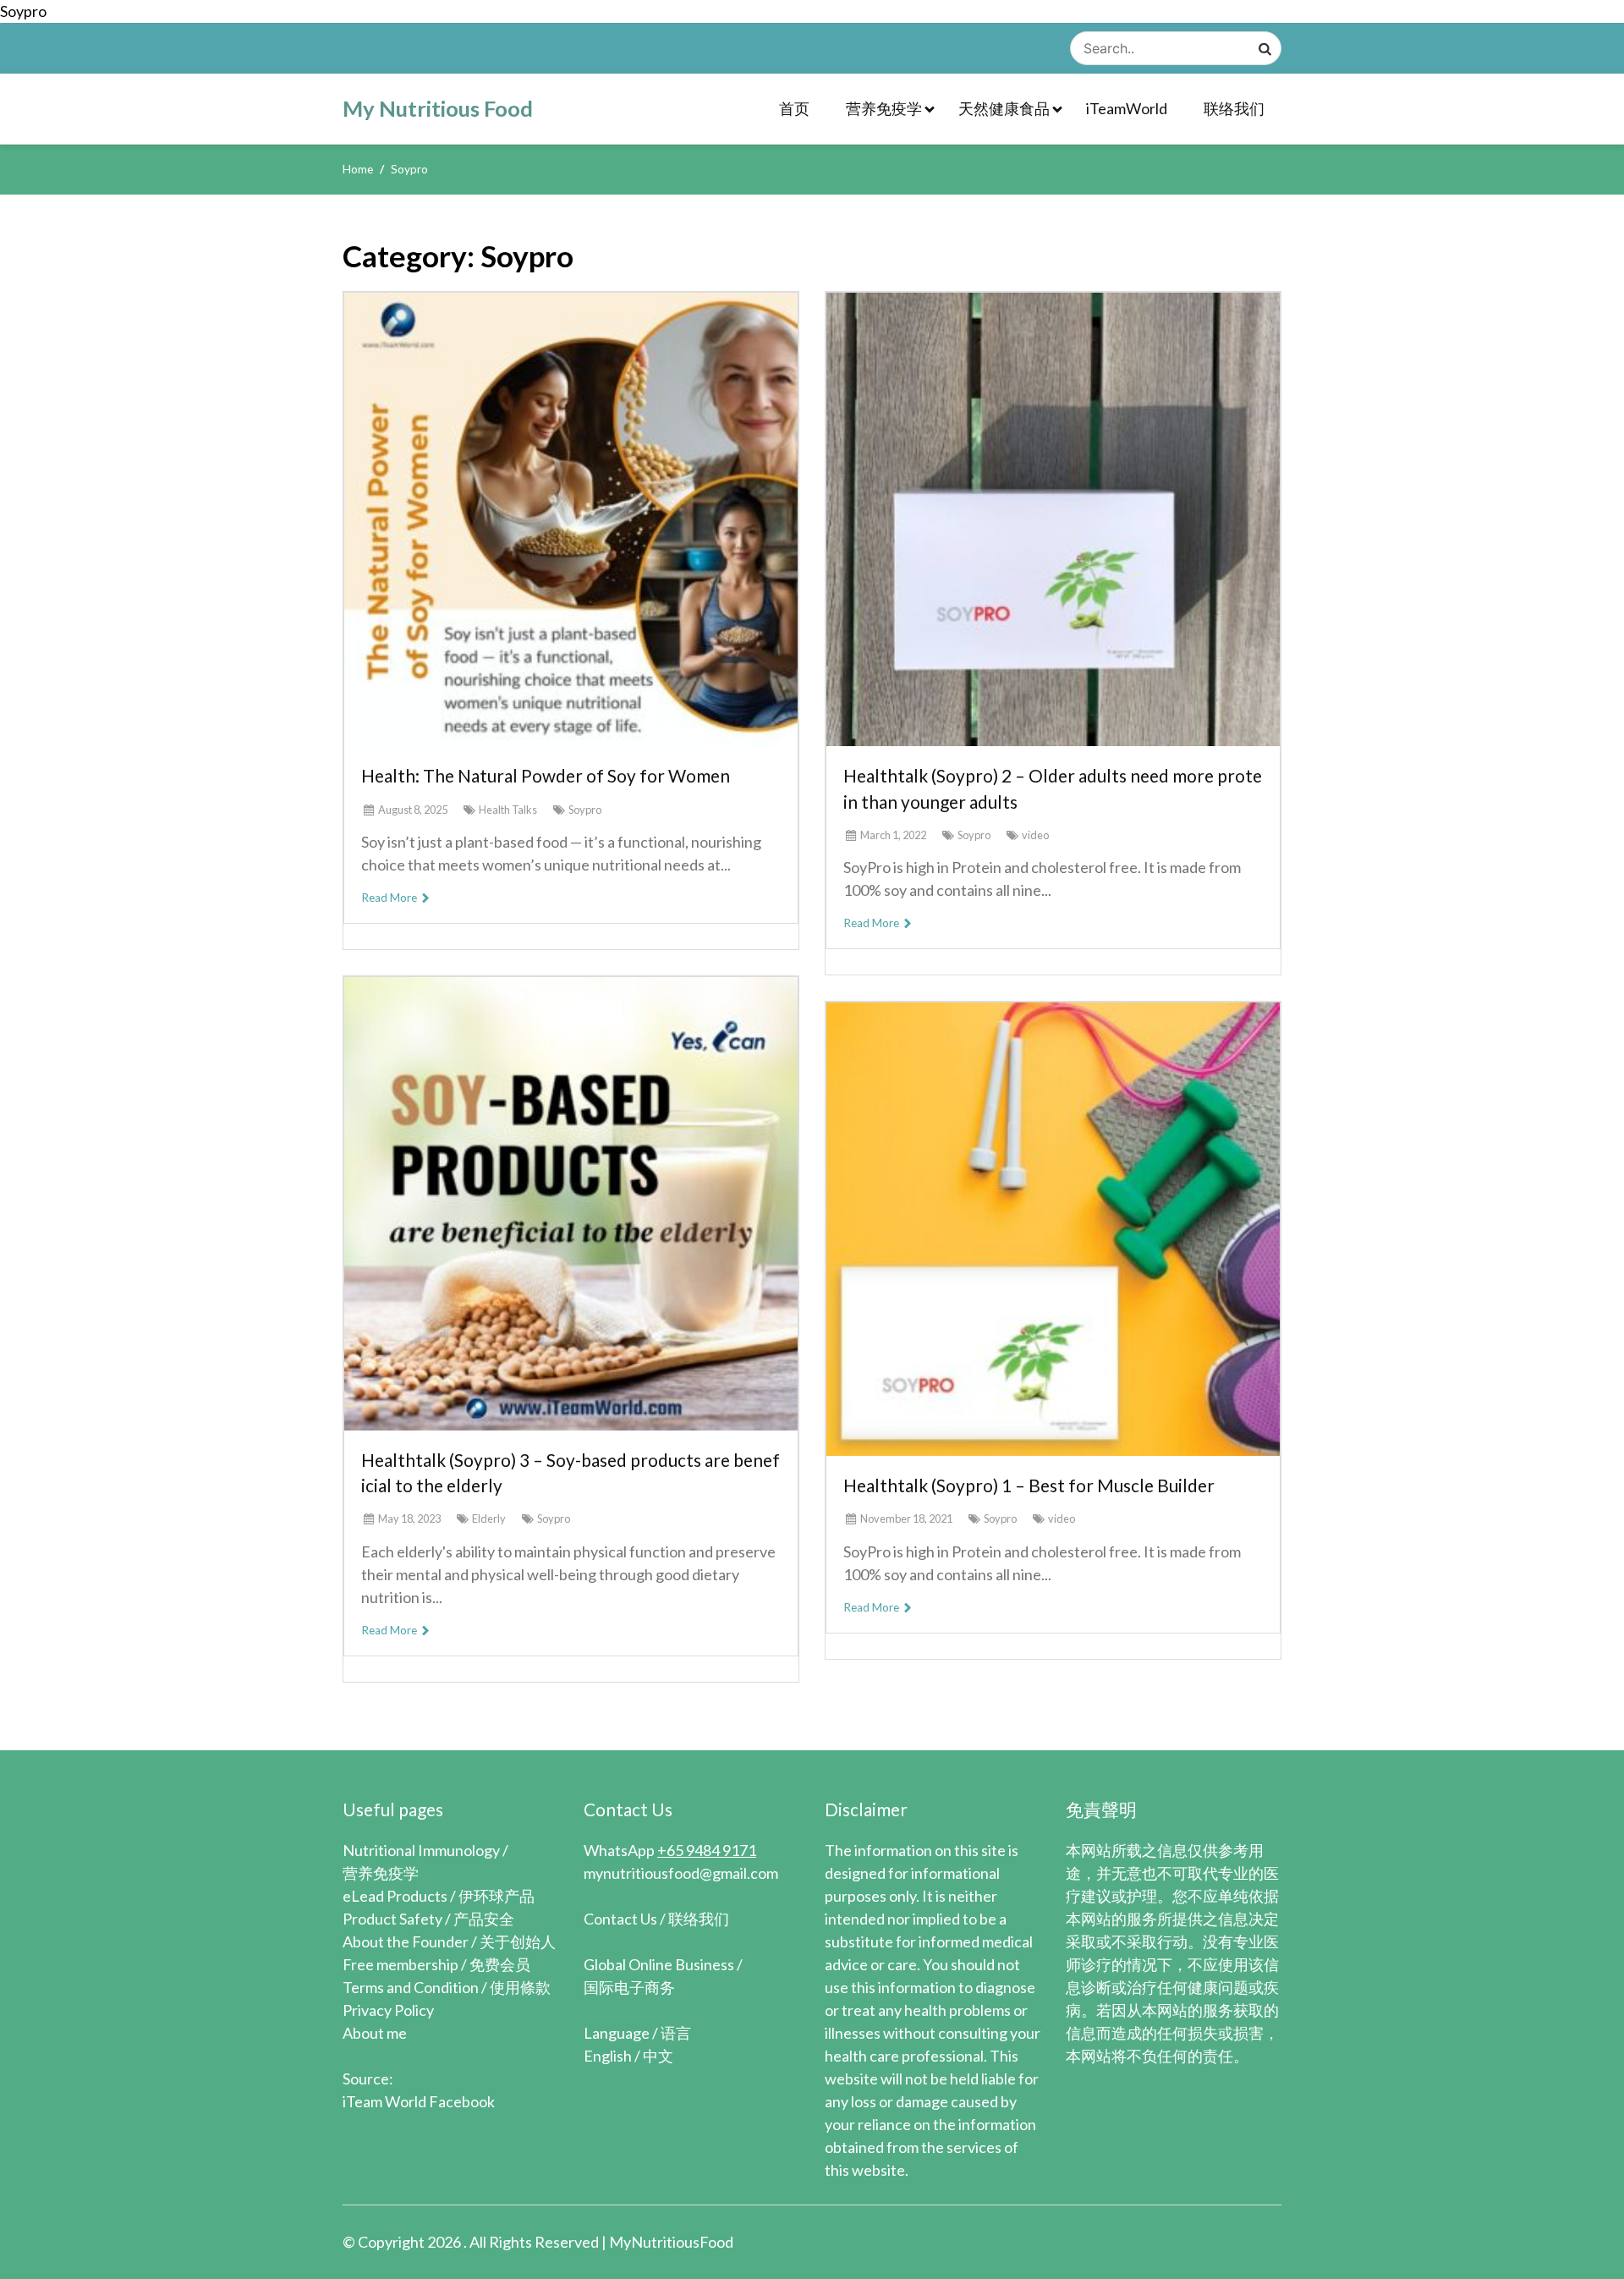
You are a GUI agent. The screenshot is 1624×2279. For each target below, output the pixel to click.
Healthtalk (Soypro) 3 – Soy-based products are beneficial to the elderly (571, 1472)
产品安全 (484, 1919)
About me (375, 2033)
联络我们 (1234, 108)
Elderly (489, 1518)
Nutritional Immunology (421, 1850)
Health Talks (508, 810)
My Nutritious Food (438, 108)
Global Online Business (659, 1964)
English (608, 2056)
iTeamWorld (1127, 108)
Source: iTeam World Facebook (419, 2090)
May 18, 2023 (409, 1518)
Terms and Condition (411, 1987)
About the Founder (406, 1941)
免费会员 (500, 1964)
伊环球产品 (497, 1896)
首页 (794, 108)
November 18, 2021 (906, 1518)
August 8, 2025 (413, 810)
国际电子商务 (629, 1987)
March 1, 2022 (893, 835)
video (1035, 835)
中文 (658, 2056)
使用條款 (520, 1987)
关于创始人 (518, 1941)
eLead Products (395, 1896)
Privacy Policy (388, 2010)
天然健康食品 (1004, 108)
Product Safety (392, 1919)
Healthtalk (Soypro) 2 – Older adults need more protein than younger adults (1053, 788)
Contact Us (620, 1919)
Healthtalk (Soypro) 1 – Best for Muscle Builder (1029, 1485)
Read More (390, 898)
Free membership (401, 1964)
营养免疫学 (884, 108)
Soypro (585, 810)
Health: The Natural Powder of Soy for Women (546, 775)
